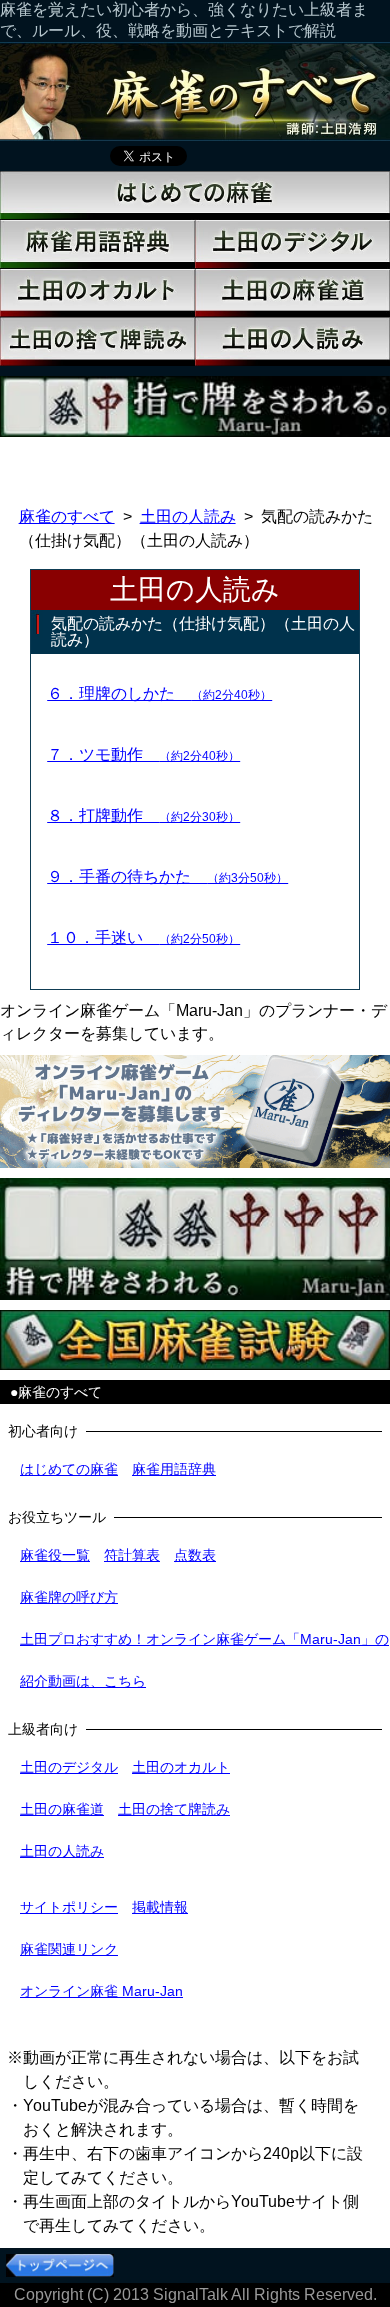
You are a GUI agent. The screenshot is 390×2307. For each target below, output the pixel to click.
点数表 (195, 1555)
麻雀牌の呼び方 (69, 1597)
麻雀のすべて (67, 516)
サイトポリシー (69, 1907)
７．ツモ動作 (143, 754)
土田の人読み (188, 516)
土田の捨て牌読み (174, 1809)
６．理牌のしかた (159, 693)
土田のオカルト (181, 1767)
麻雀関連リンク (69, 1949)
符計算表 (132, 1555)
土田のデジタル (69, 1767)
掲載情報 (160, 1907)
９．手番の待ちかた (167, 876)
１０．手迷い (143, 937)
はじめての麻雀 (69, 1469)
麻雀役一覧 (55, 1555)
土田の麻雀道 (62, 1809)
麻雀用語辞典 (174, 1469)
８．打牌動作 (143, 815)
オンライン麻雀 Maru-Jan (101, 1991)
